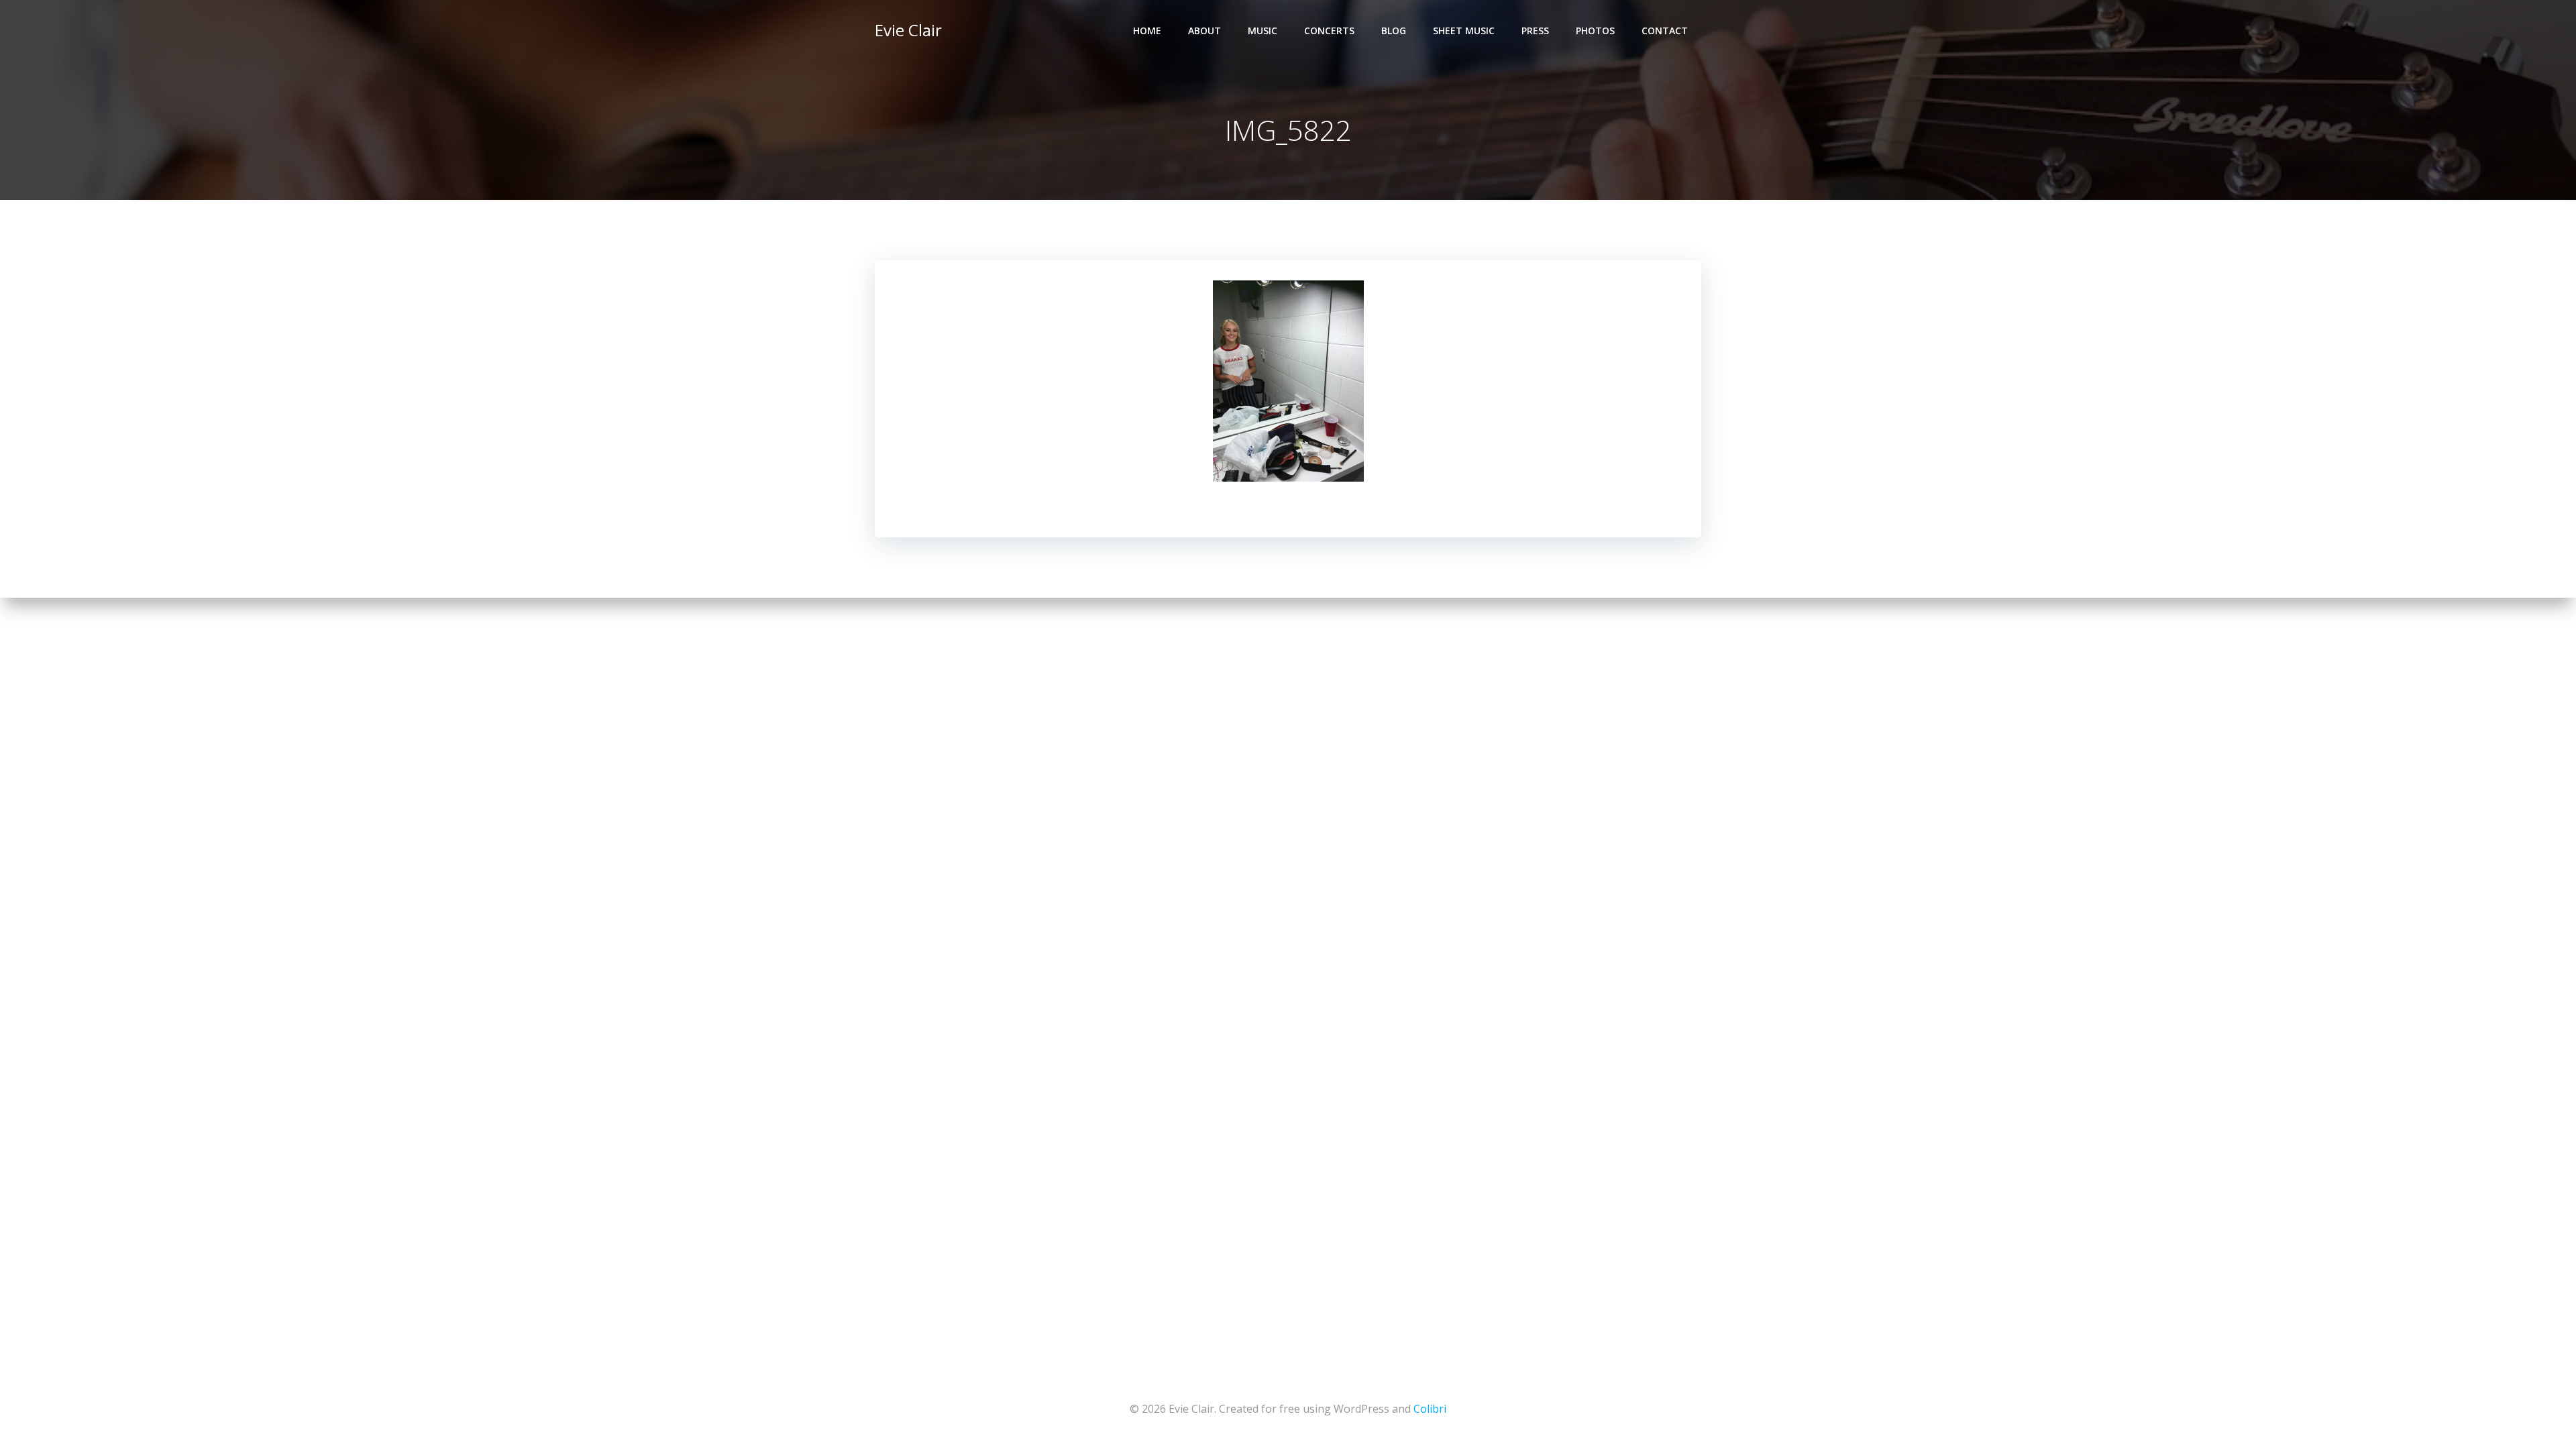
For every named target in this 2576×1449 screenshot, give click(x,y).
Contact (1665, 31)
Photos (1595, 31)
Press (1535, 31)
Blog (1394, 31)
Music (1263, 31)
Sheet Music (1464, 31)
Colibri (1430, 1409)
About (1204, 31)
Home (1147, 31)
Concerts (1329, 31)
